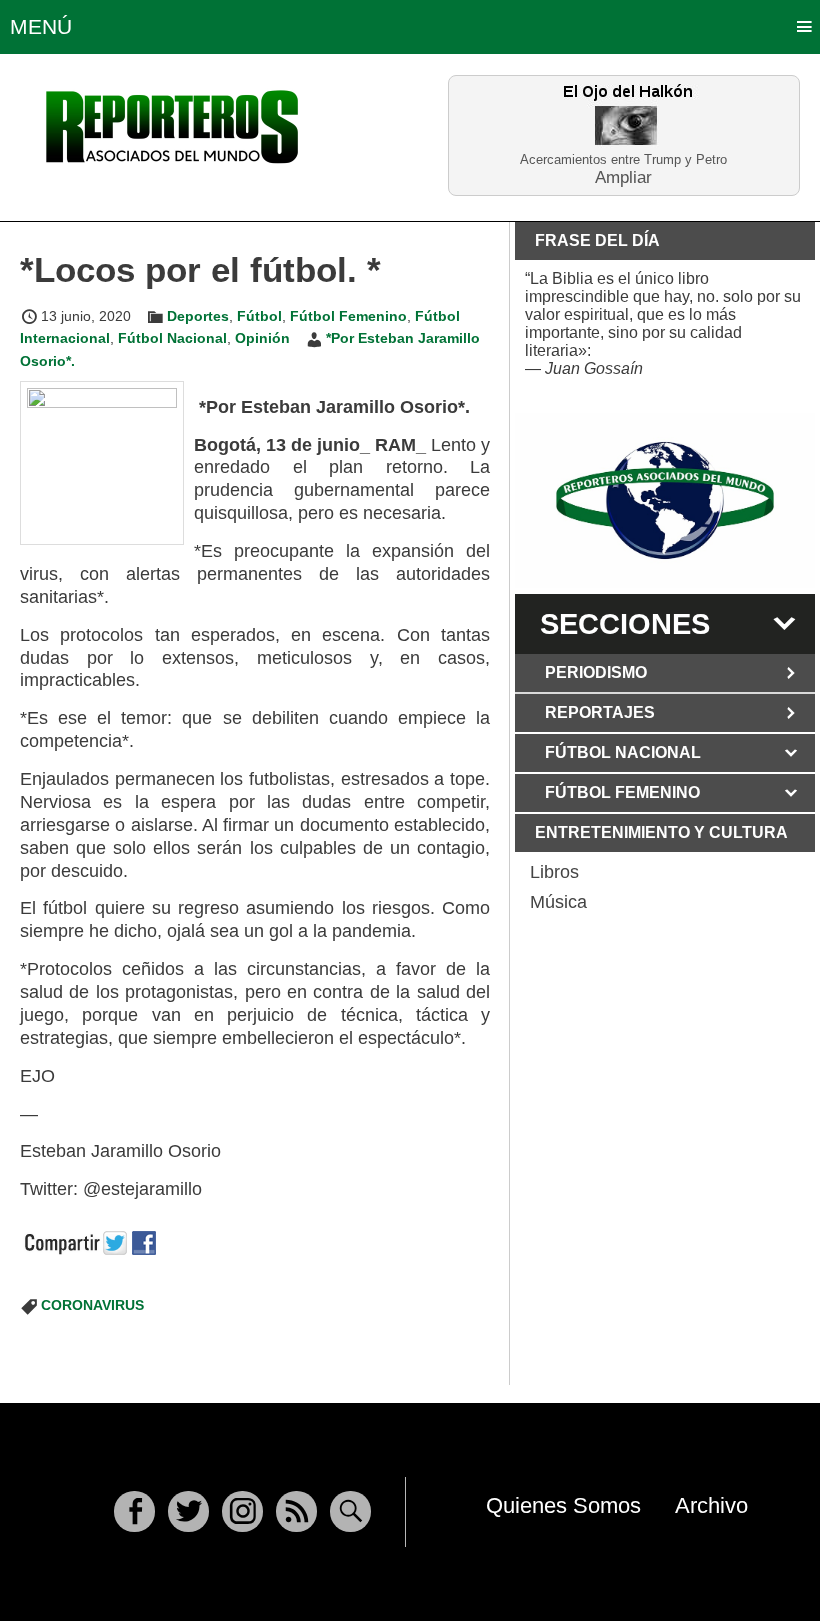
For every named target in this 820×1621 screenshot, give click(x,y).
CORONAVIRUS (92, 1305)
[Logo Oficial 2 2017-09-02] (665, 500)
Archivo (711, 1505)
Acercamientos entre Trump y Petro (623, 159)
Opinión (262, 338)
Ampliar (623, 176)
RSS (296, 1511)
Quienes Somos (563, 1505)
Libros (554, 872)
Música (558, 902)
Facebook (134, 1511)
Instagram (242, 1511)
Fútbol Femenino (348, 316)
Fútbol (259, 316)
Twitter (188, 1511)
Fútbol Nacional (172, 338)
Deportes (198, 316)
